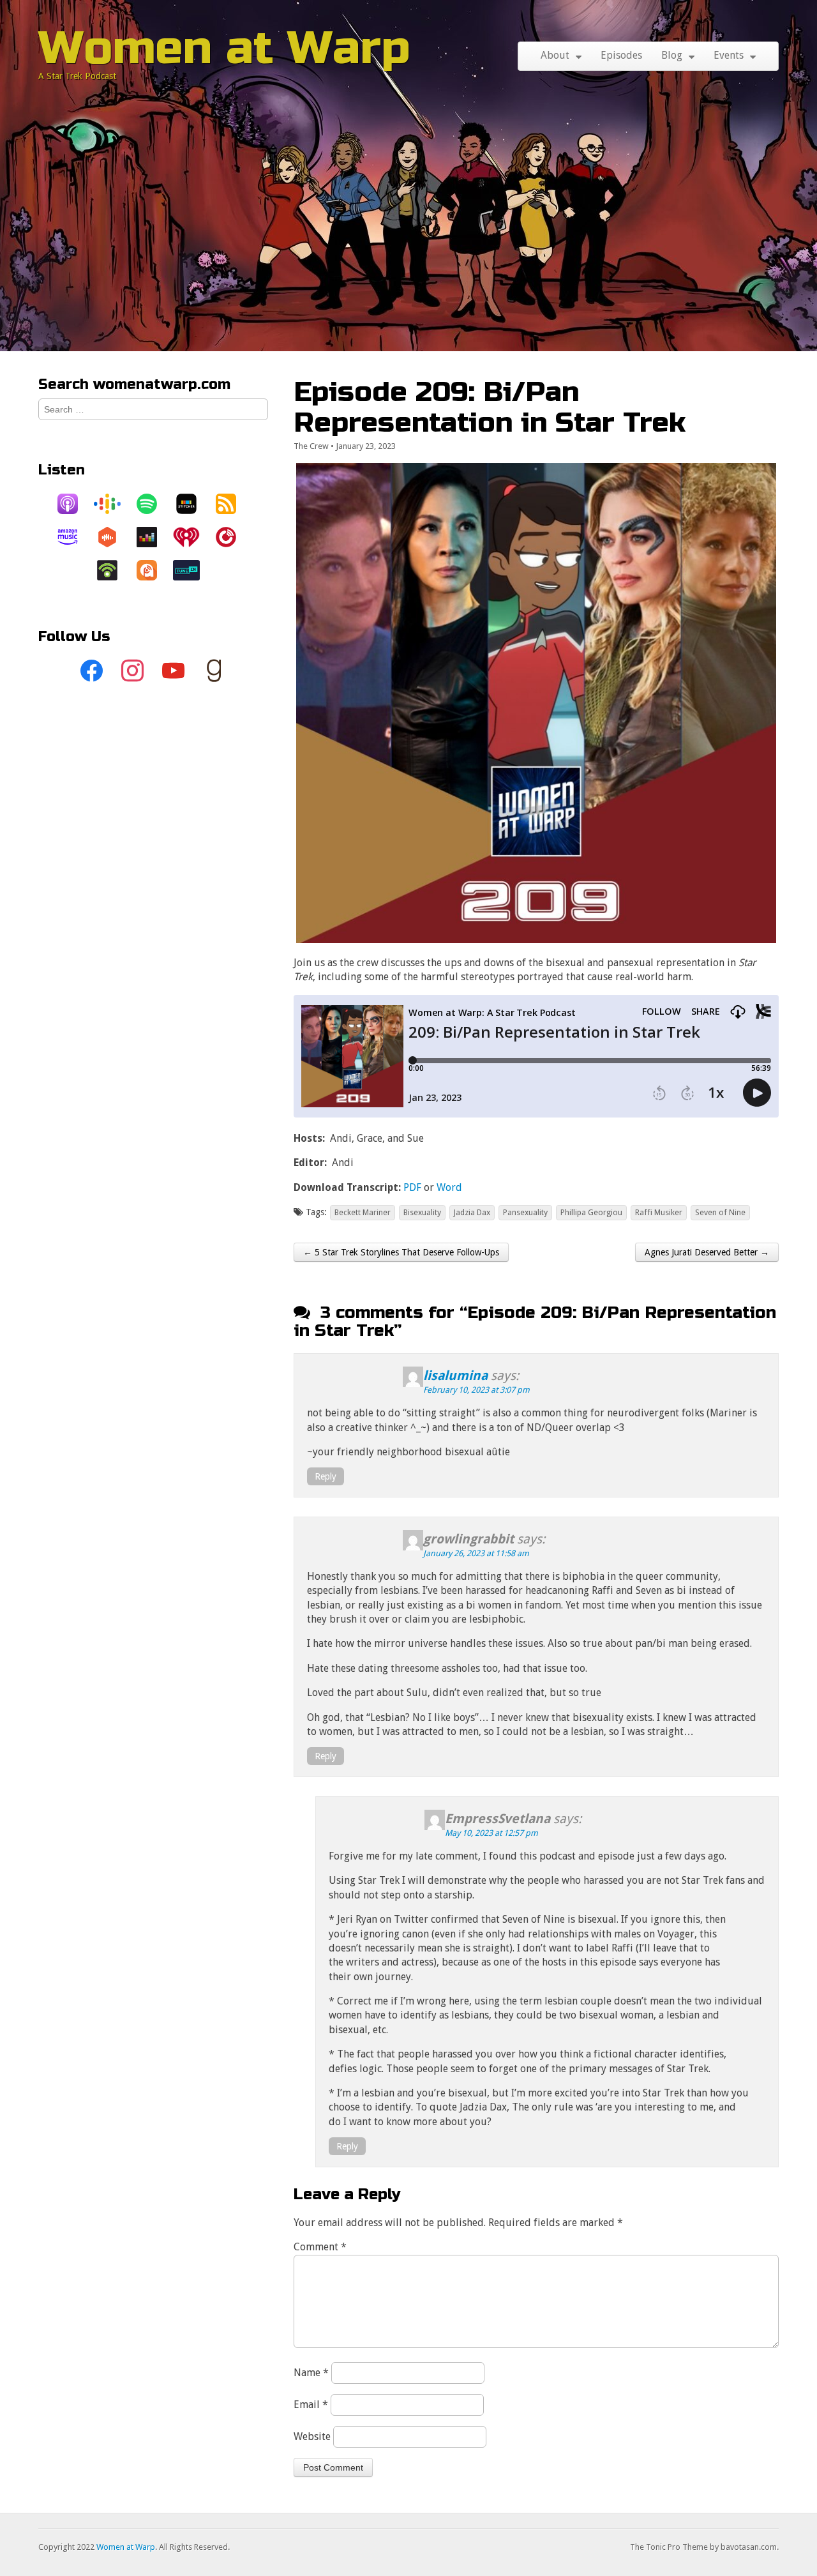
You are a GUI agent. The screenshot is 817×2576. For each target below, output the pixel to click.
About (555, 55)
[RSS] (232, 504)
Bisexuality (422, 1212)
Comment (320, 2247)
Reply (326, 1476)
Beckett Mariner (363, 1212)
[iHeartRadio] (193, 537)
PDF (412, 1187)
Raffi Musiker (659, 1212)
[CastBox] (114, 537)
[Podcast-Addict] (153, 570)
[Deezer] (153, 537)
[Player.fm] (232, 537)
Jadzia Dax (472, 1212)
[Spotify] (153, 504)
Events (729, 55)
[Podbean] (114, 570)
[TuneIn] (193, 570)
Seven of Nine (720, 1212)
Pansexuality (525, 1212)
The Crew (311, 446)
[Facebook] (92, 671)
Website (312, 2436)
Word (449, 1187)
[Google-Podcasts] (114, 504)
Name (311, 2373)
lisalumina (455, 1375)
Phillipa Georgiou (591, 1212)
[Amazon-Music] (74, 537)
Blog (672, 55)
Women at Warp (224, 48)
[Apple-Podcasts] (74, 504)
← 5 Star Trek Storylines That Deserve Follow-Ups (401, 1252)
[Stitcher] (193, 504)
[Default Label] (174, 671)
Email (311, 2405)
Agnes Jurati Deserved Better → (707, 1252)
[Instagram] (133, 671)
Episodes (621, 55)
